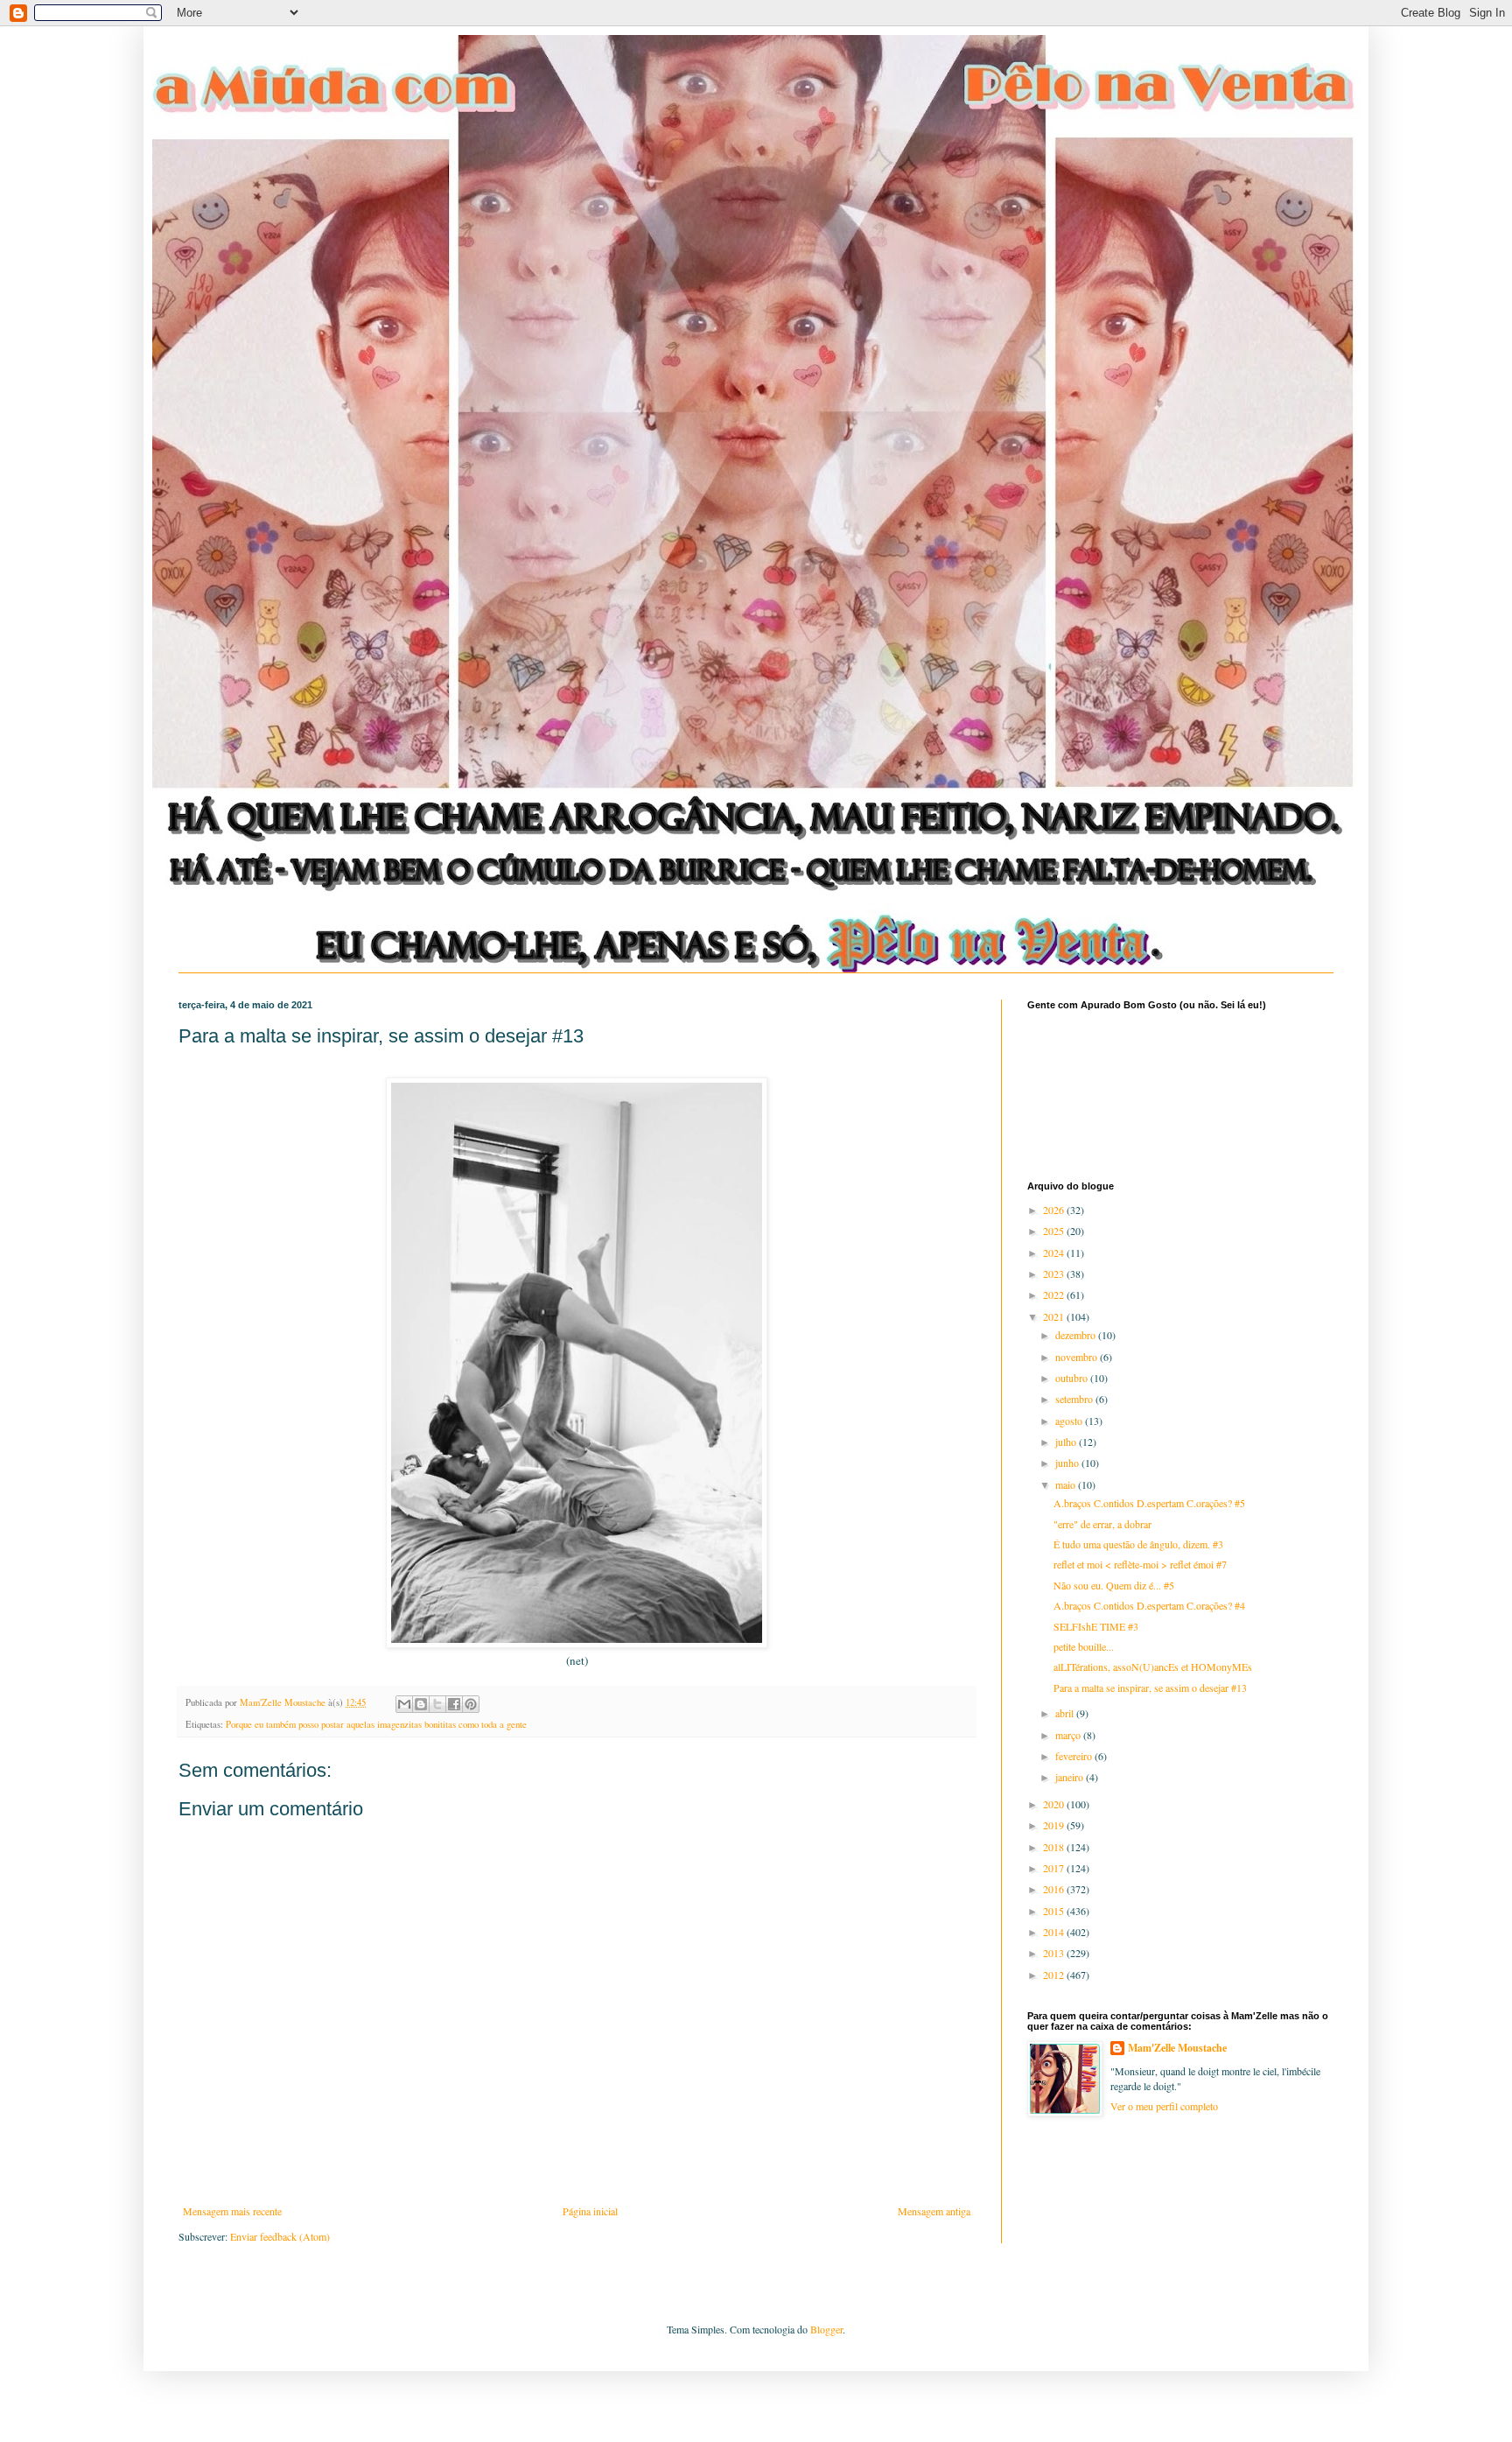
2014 (1055, 1932)
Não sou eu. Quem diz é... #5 (1114, 1585)
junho (1068, 1463)
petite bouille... (1084, 1646)
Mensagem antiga (934, 2211)
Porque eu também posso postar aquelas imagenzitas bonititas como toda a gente (376, 1724)
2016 (1055, 1889)
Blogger (826, 2329)
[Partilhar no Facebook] (454, 1704)
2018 (1055, 1847)
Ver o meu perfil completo (1164, 2106)
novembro (1078, 1357)
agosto (1070, 1421)
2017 (1055, 1868)
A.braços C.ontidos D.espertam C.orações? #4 (1149, 1605)
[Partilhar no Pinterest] (471, 1704)
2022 (1055, 1295)
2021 (1055, 1316)
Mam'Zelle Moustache (1177, 2048)
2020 (1055, 1804)
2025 (1055, 1231)
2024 (1055, 1253)
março (1069, 1735)
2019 (1055, 1825)
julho (1067, 1442)
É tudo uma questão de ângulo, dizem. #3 (1138, 1544)
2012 (1055, 1975)
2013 (1055, 1953)
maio (1067, 1484)
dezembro (1077, 1335)
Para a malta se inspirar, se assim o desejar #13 (1150, 1688)
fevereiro (1075, 1756)
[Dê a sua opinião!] (421, 1704)
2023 (1055, 1274)
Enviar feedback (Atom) (280, 2236)
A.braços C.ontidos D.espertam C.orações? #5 (1149, 1503)
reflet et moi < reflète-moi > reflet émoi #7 (1140, 1564)
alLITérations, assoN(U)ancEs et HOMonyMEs (1153, 1667)
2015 (1055, 1911)
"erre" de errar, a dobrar (1102, 1524)
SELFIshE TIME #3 (1096, 1626)
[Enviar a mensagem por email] (404, 1704)
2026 (1055, 1210)
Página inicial (590, 2211)
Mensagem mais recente (232, 2211)
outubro (1073, 1378)
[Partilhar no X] (437, 1704)
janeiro (1071, 1777)
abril (1066, 1713)
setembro (1075, 1399)
